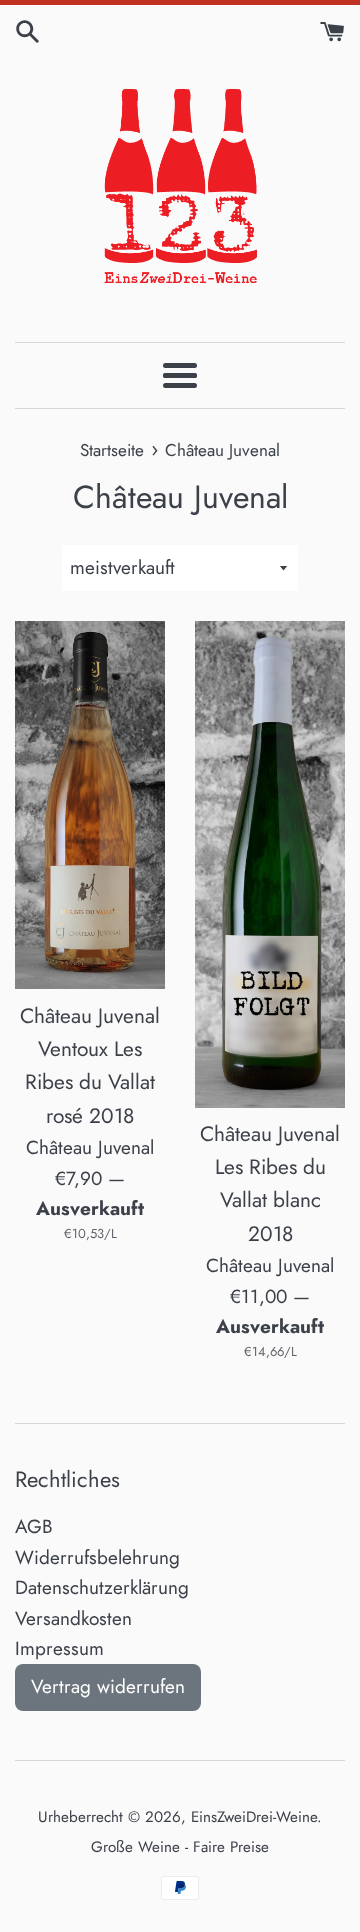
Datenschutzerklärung (102, 1587)
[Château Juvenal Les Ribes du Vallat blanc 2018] (270, 864)
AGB (34, 1526)
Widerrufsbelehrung (97, 1557)
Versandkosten (73, 1618)
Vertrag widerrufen (108, 1686)
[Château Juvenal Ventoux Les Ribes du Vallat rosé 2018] (90, 805)
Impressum (59, 1648)
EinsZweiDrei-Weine (254, 1817)
